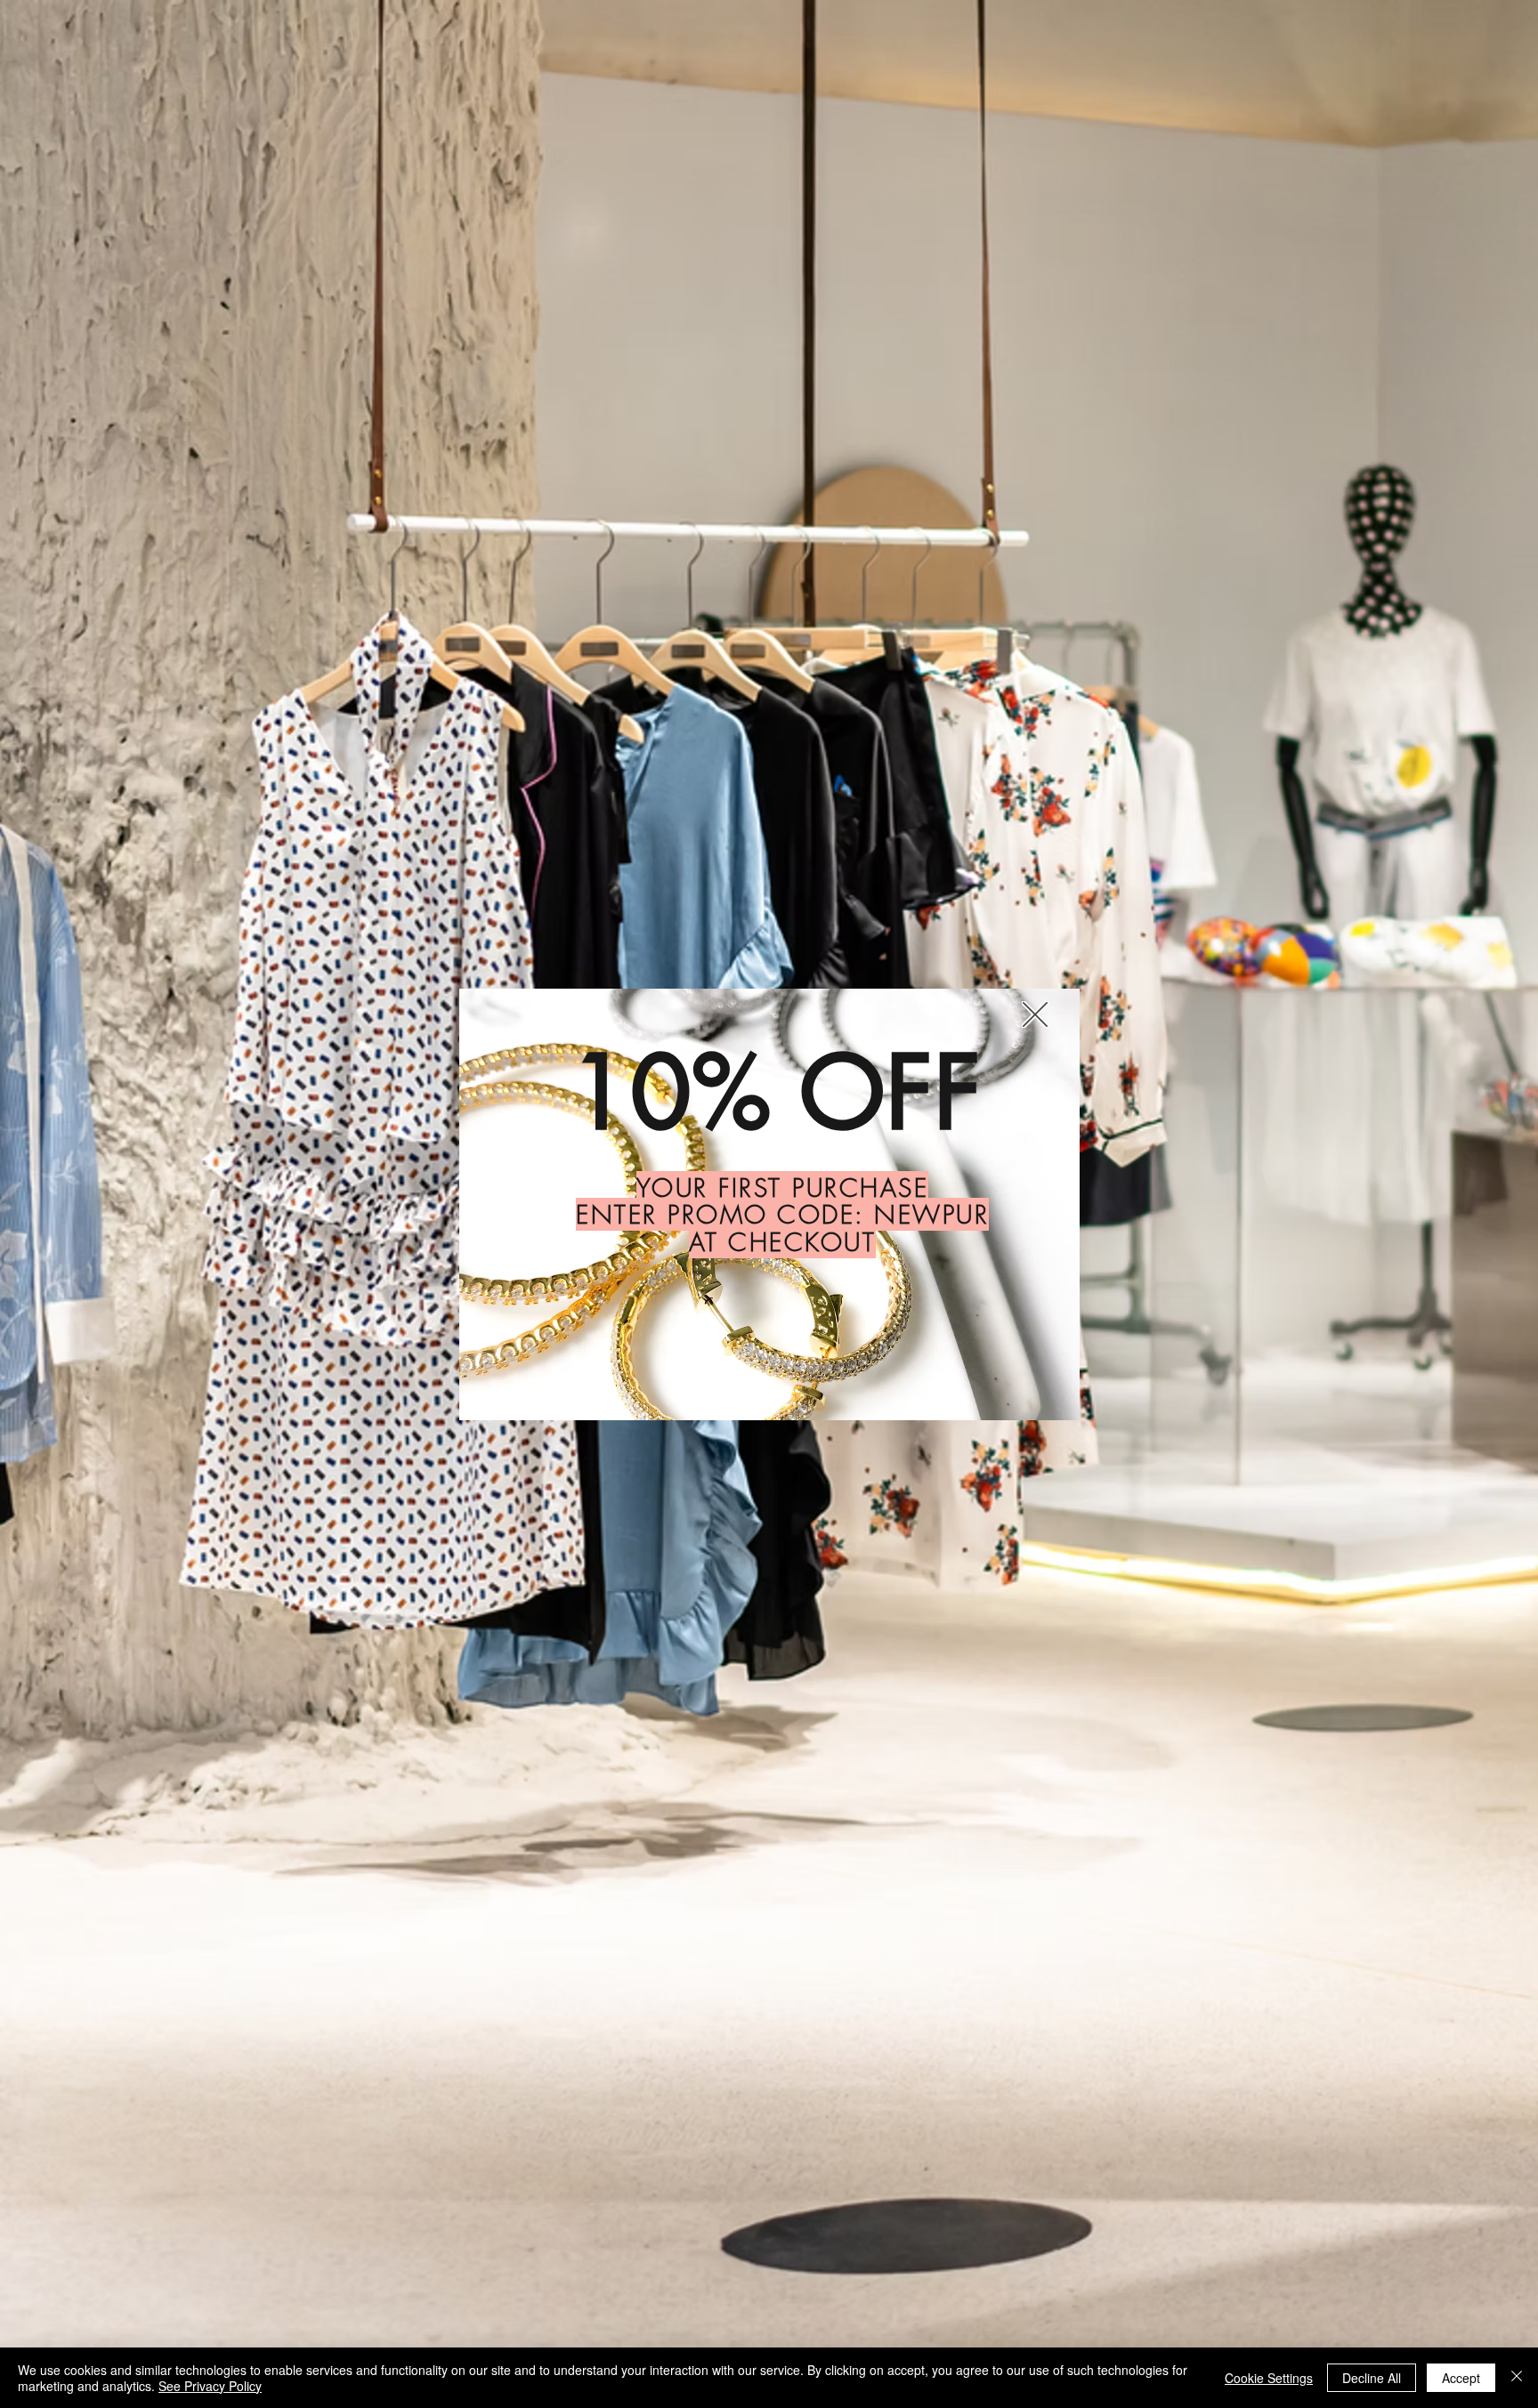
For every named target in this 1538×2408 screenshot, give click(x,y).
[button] (1035, 1014)
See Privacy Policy (210, 2386)
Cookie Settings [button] (1269, 2378)
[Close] (1517, 2378)
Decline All (1372, 2378)
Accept (1461, 2378)
